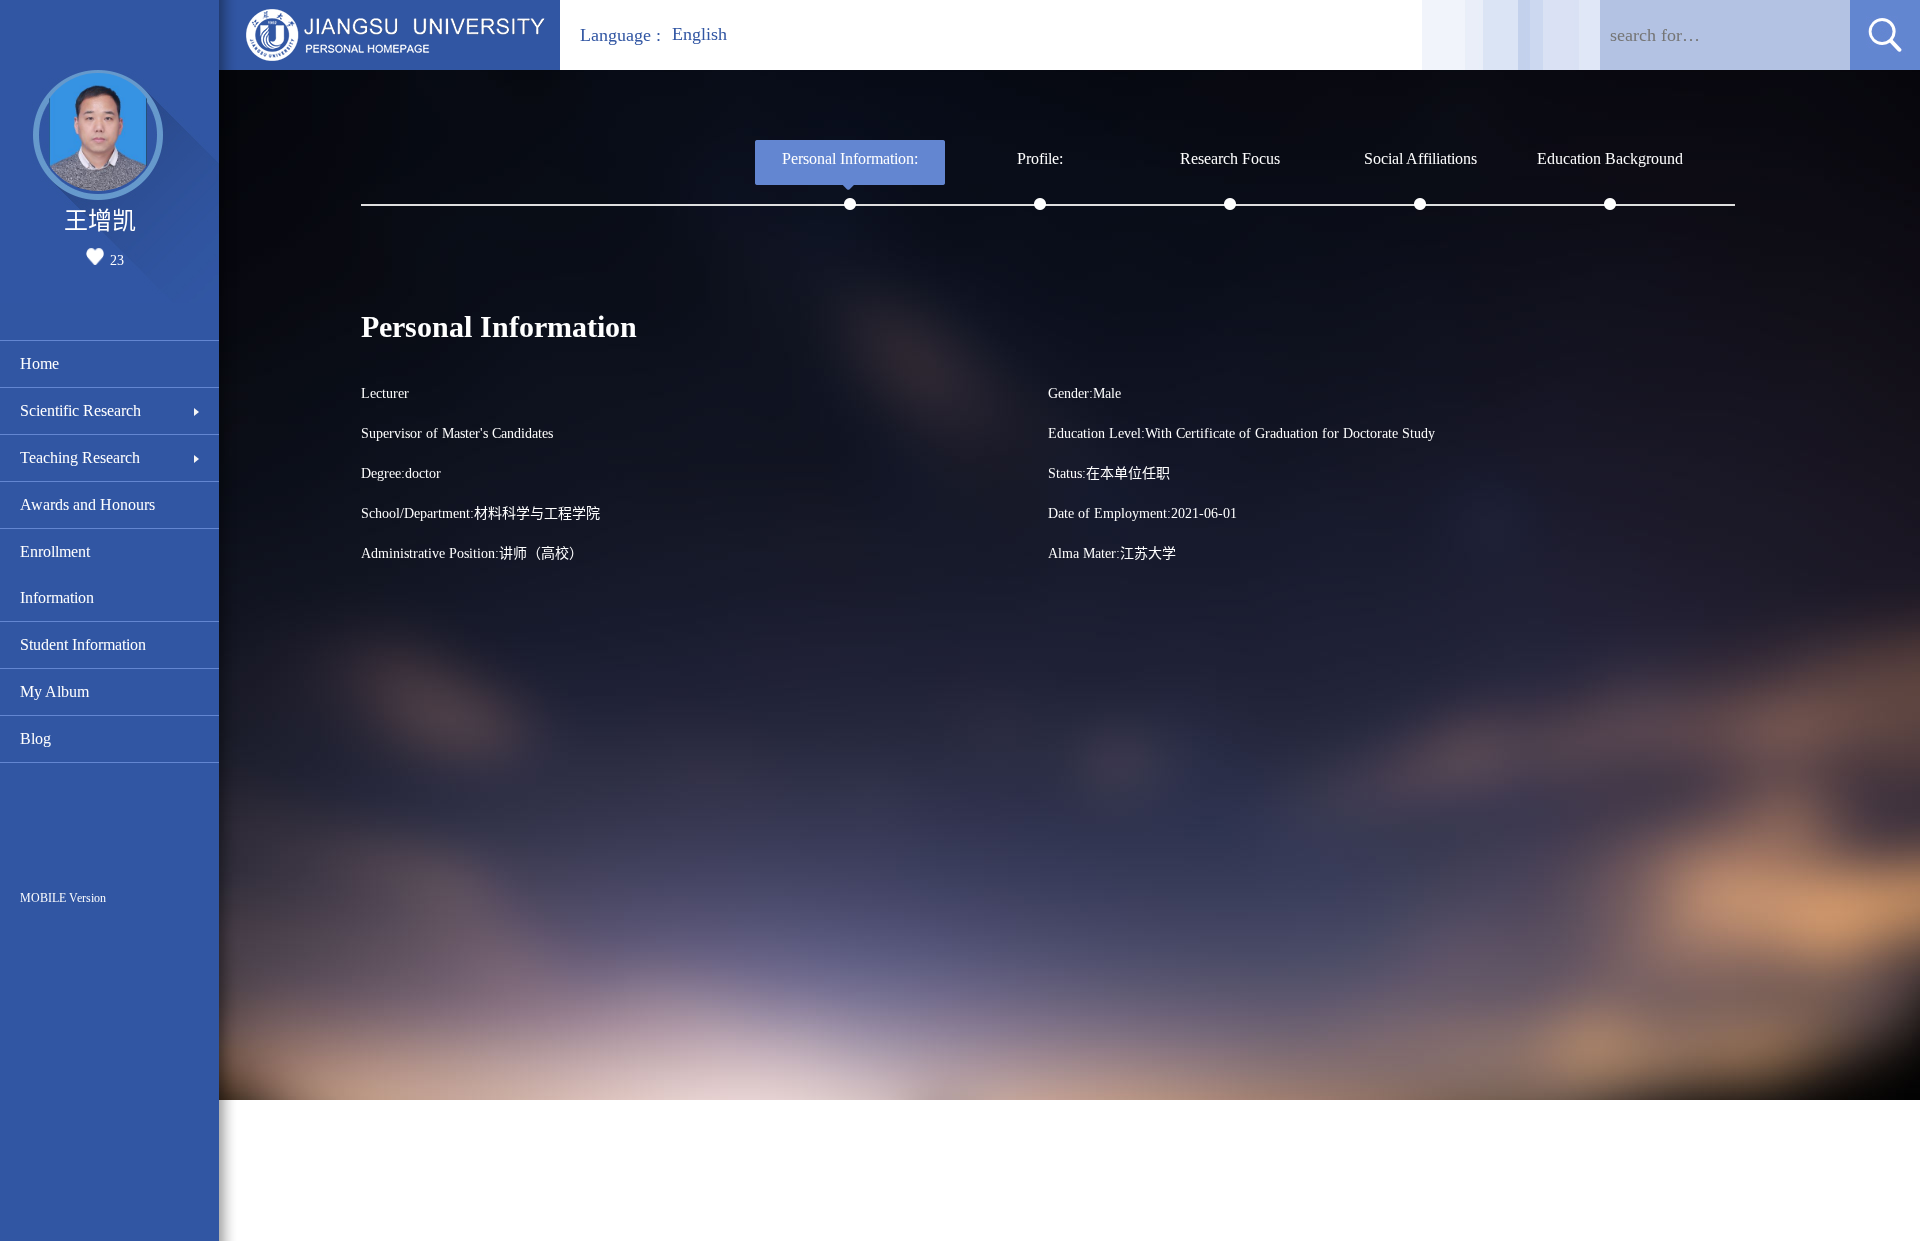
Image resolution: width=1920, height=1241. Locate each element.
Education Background (1610, 158)
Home (39, 363)
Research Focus (1230, 158)
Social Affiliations (1420, 158)
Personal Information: (850, 158)
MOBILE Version (63, 898)
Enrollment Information (57, 574)
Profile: (1040, 158)
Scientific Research (80, 410)
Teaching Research (80, 457)
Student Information (83, 644)
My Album (54, 691)
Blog (35, 738)
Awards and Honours (87, 504)
